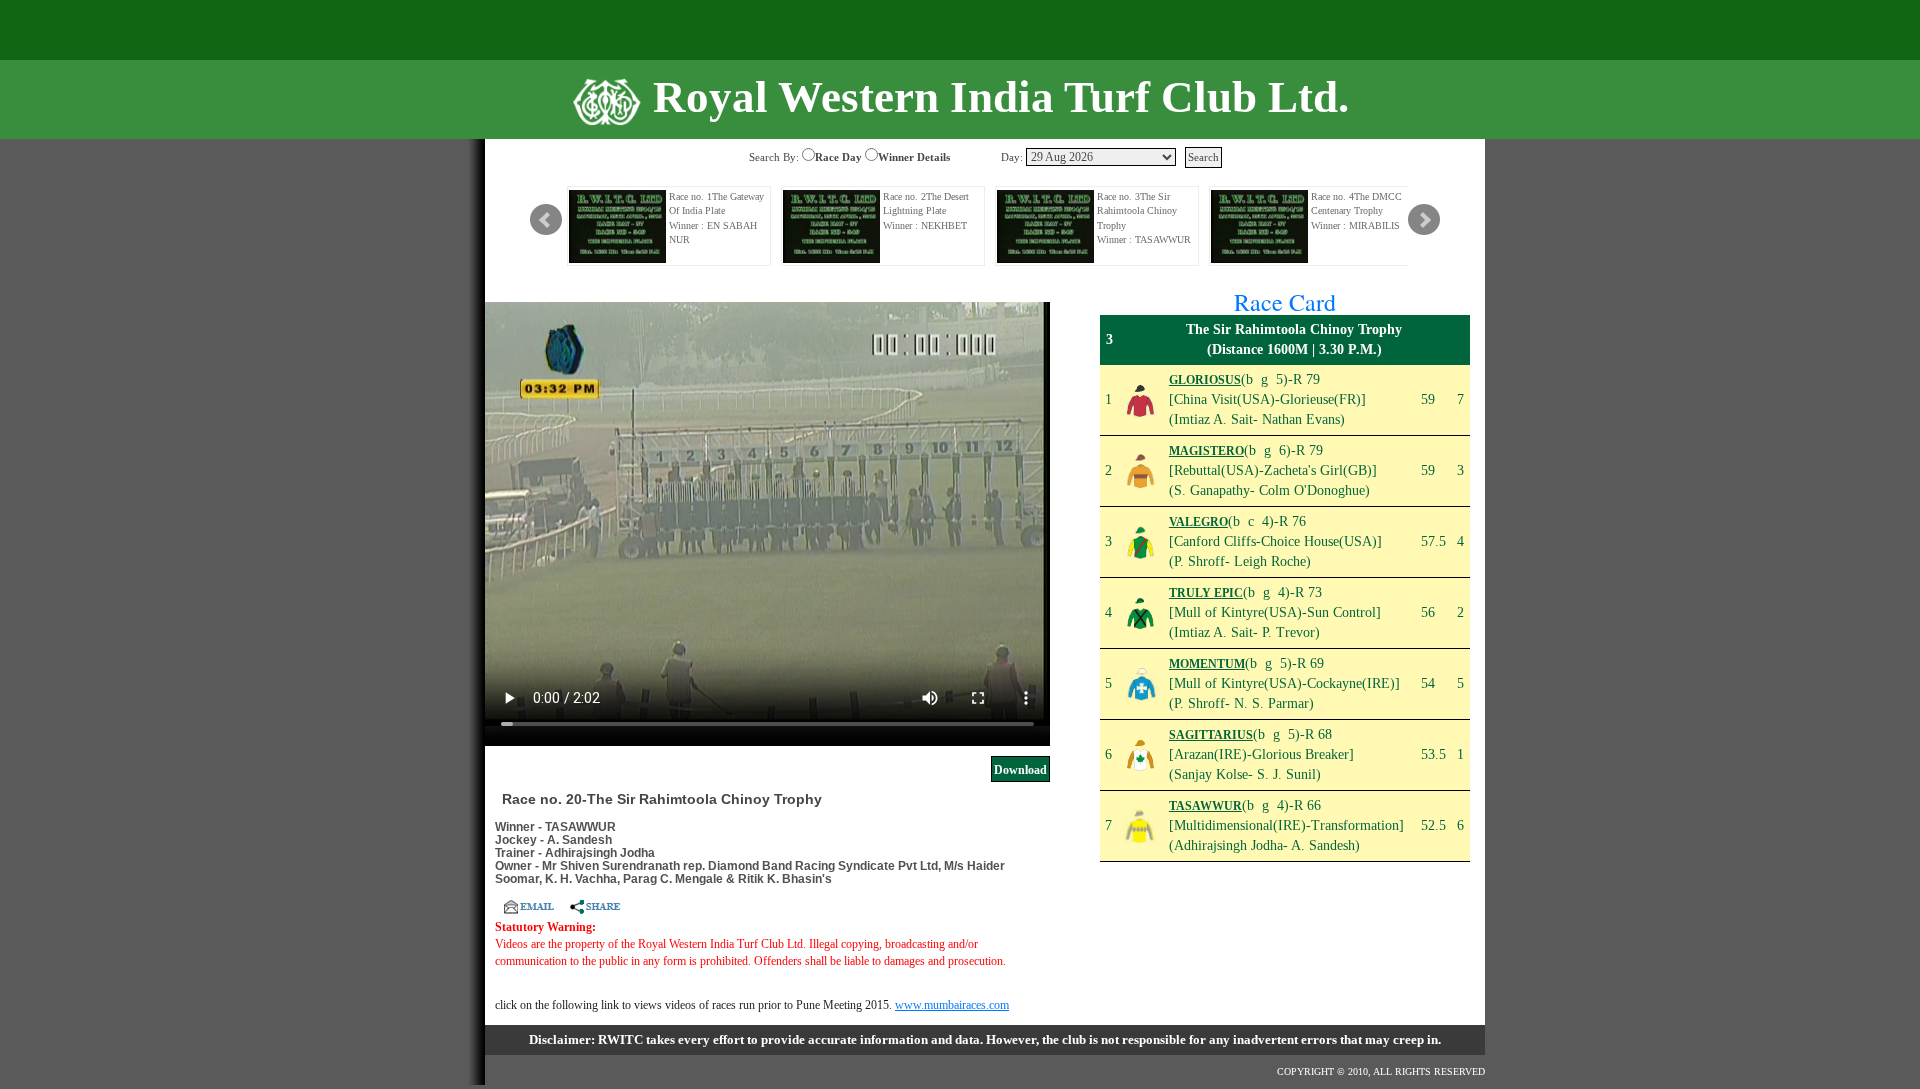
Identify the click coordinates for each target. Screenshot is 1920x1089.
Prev (546, 220)
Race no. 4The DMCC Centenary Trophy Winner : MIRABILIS (1356, 211)
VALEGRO (1198, 522)
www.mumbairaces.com (952, 1005)
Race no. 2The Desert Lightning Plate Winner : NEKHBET (926, 211)
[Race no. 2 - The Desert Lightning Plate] (832, 226)
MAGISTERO (1206, 451)
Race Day (838, 157)
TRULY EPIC (1206, 593)
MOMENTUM (1207, 664)
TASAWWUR (1205, 806)
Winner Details (914, 157)
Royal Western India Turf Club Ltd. (1001, 97)
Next (1424, 220)
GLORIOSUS (1205, 380)
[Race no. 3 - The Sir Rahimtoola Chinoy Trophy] (1046, 226)
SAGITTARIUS (1211, 735)
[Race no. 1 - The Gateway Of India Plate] (618, 226)
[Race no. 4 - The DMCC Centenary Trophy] (1260, 226)
